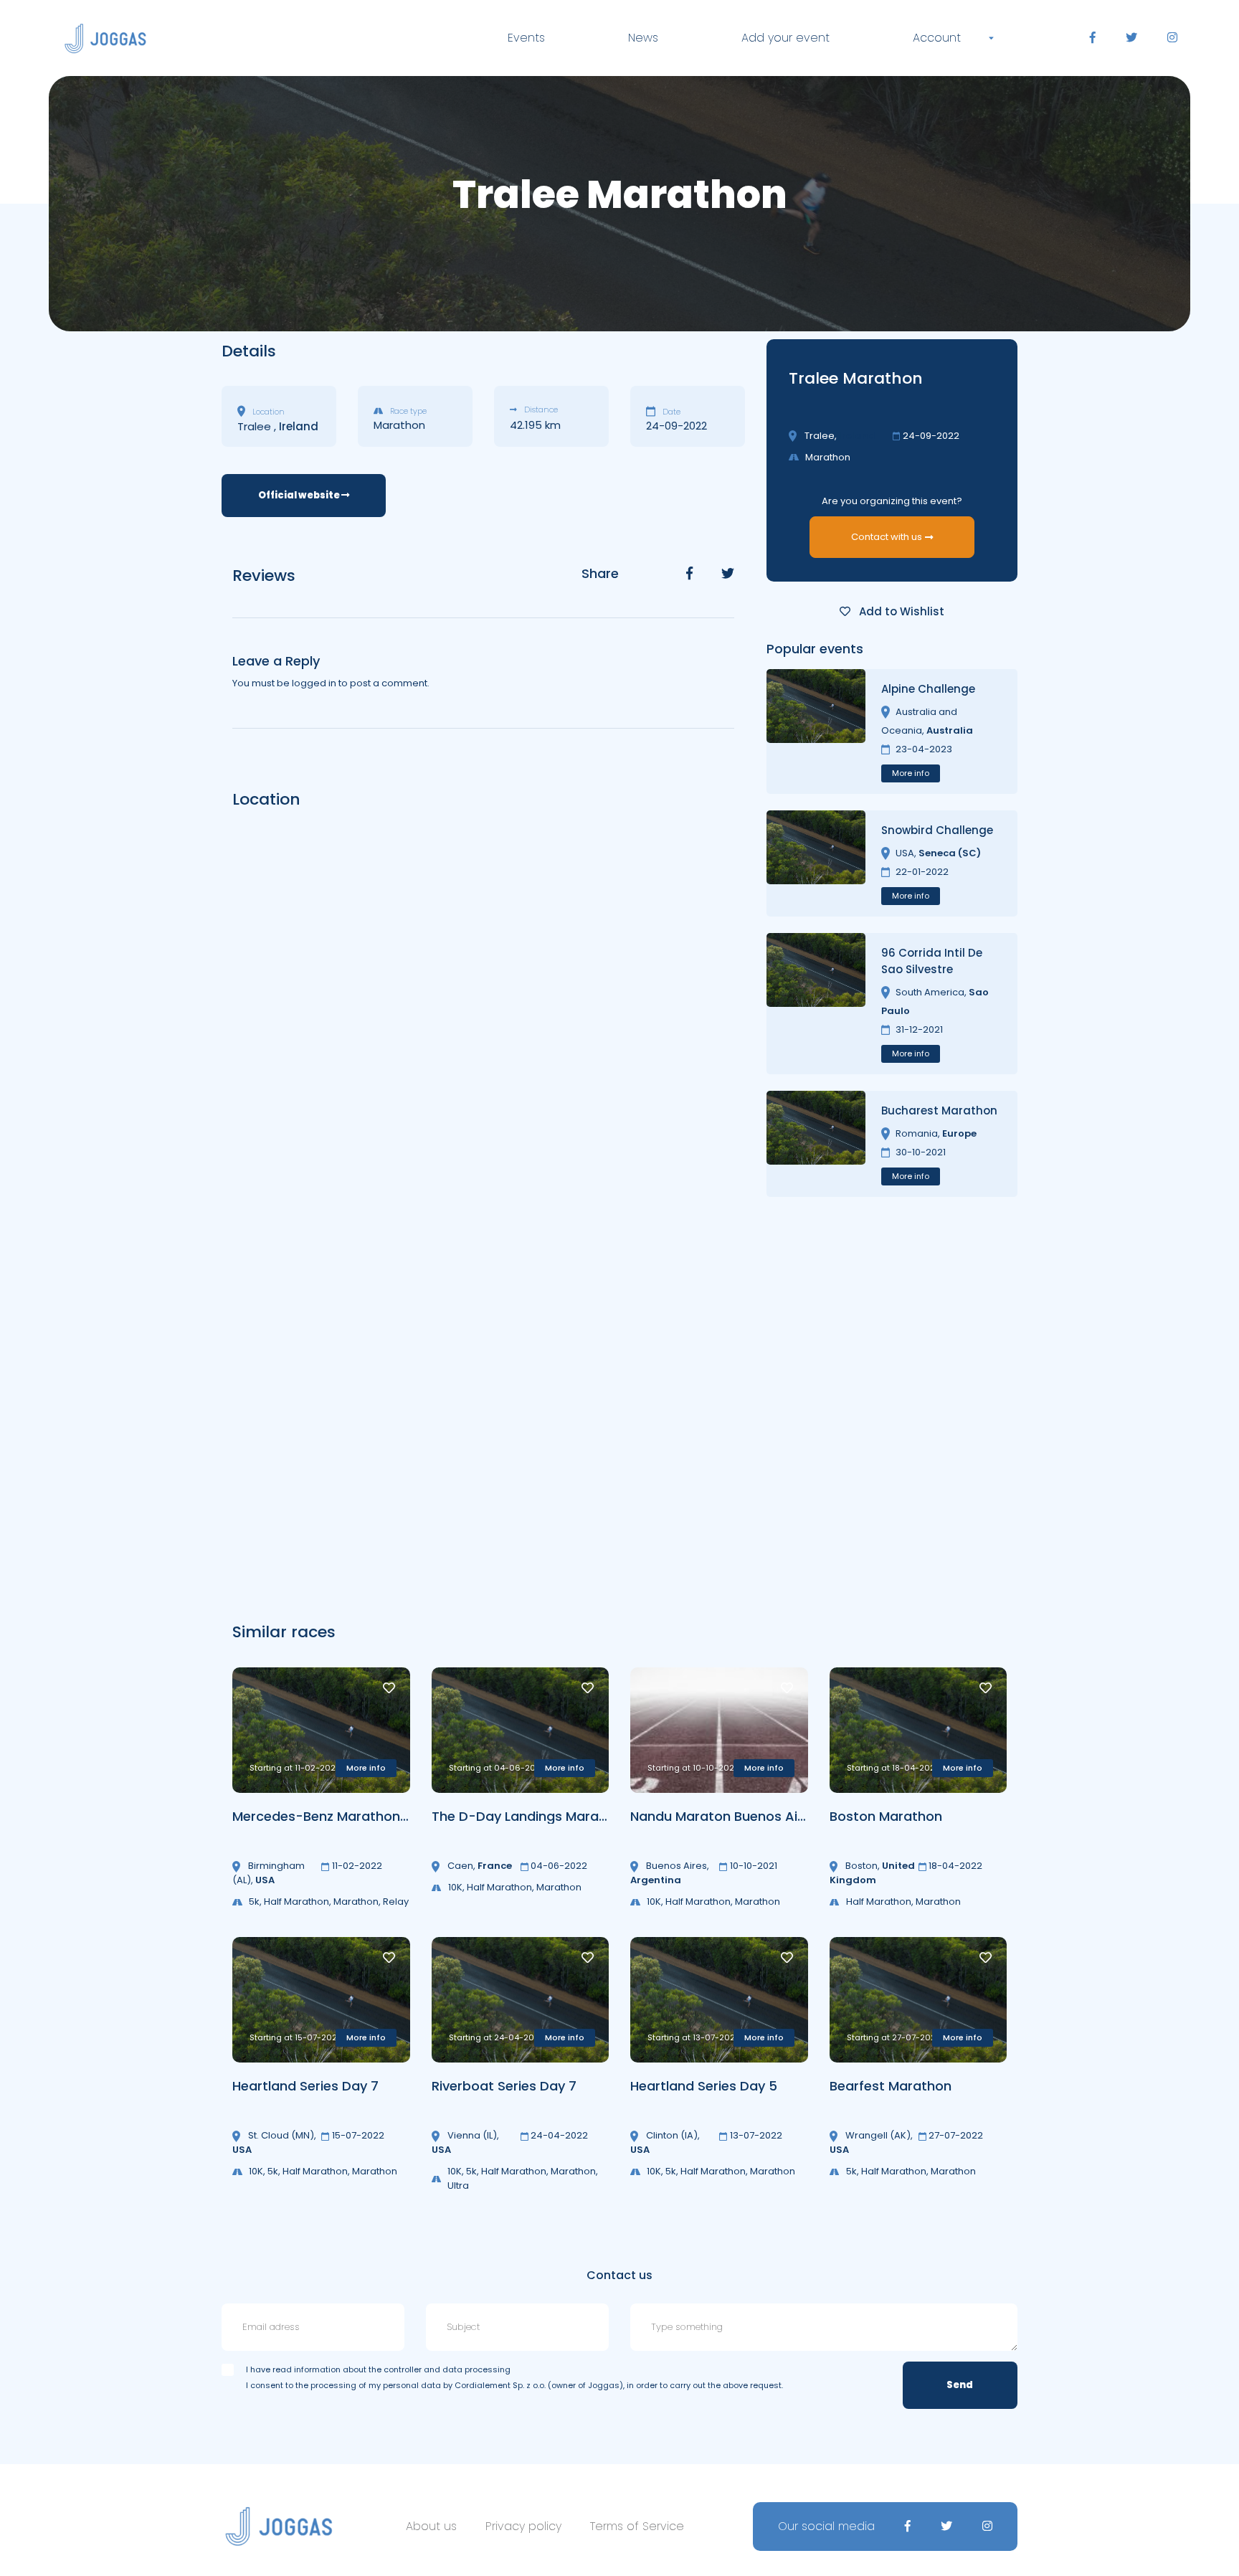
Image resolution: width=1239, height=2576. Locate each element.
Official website (300, 495)
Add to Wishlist (900, 611)
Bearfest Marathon (891, 2086)
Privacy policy (523, 2526)
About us (431, 2526)
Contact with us (887, 537)
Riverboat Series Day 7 (504, 2086)
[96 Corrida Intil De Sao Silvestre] (816, 1004)
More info (911, 773)
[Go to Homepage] (105, 38)
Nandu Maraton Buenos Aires (724, 1816)
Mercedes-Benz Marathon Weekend (348, 1816)
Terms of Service (637, 2526)
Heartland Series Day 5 (704, 2086)
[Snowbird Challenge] (816, 863)
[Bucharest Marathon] (816, 1144)
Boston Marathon (886, 1816)
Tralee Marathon (856, 378)
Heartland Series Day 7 (305, 2086)
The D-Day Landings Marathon (530, 1816)
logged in (314, 683)
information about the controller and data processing (402, 2369)
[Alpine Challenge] (816, 731)
